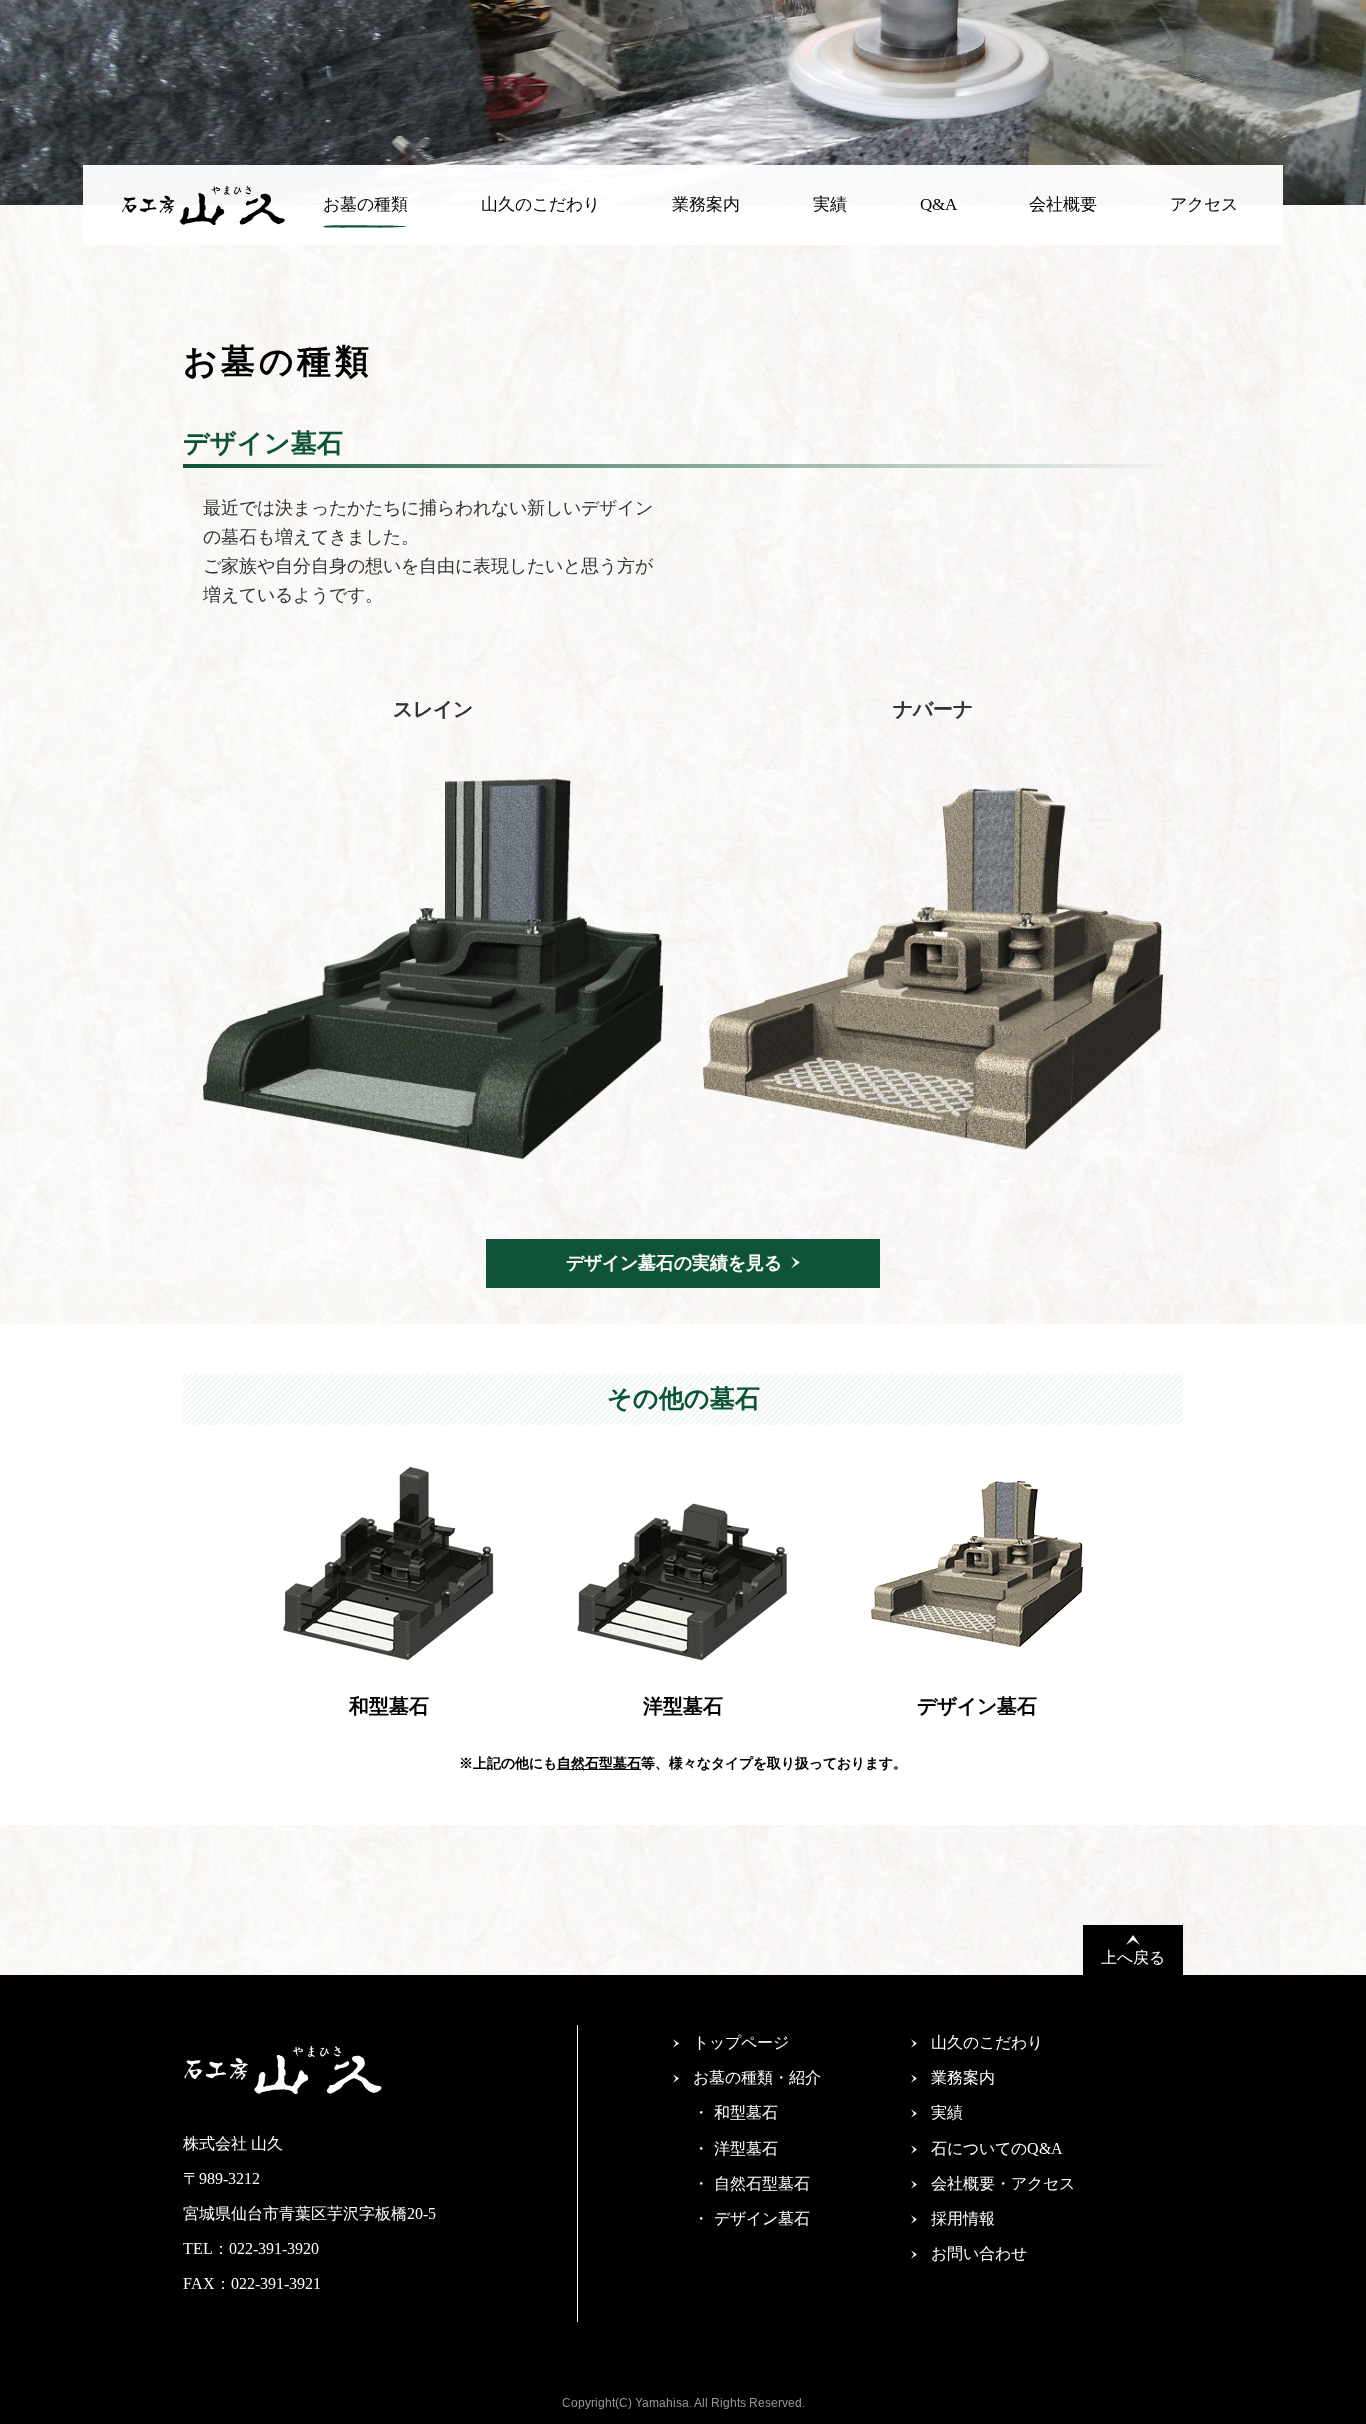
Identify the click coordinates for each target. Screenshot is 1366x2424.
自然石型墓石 (599, 1763)
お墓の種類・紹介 (757, 2077)
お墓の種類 (365, 204)
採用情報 (963, 2218)
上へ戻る (1133, 1957)
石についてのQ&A (997, 2148)
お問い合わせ (979, 2253)
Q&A (938, 204)
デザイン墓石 (762, 2218)
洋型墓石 (746, 2148)
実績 (830, 204)
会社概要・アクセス (1003, 2183)
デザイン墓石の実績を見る (674, 1263)
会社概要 (1063, 204)
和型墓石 (746, 2112)
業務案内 (706, 204)
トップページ (741, 2042)
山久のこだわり (540, 204)
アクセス (1204, 204)
